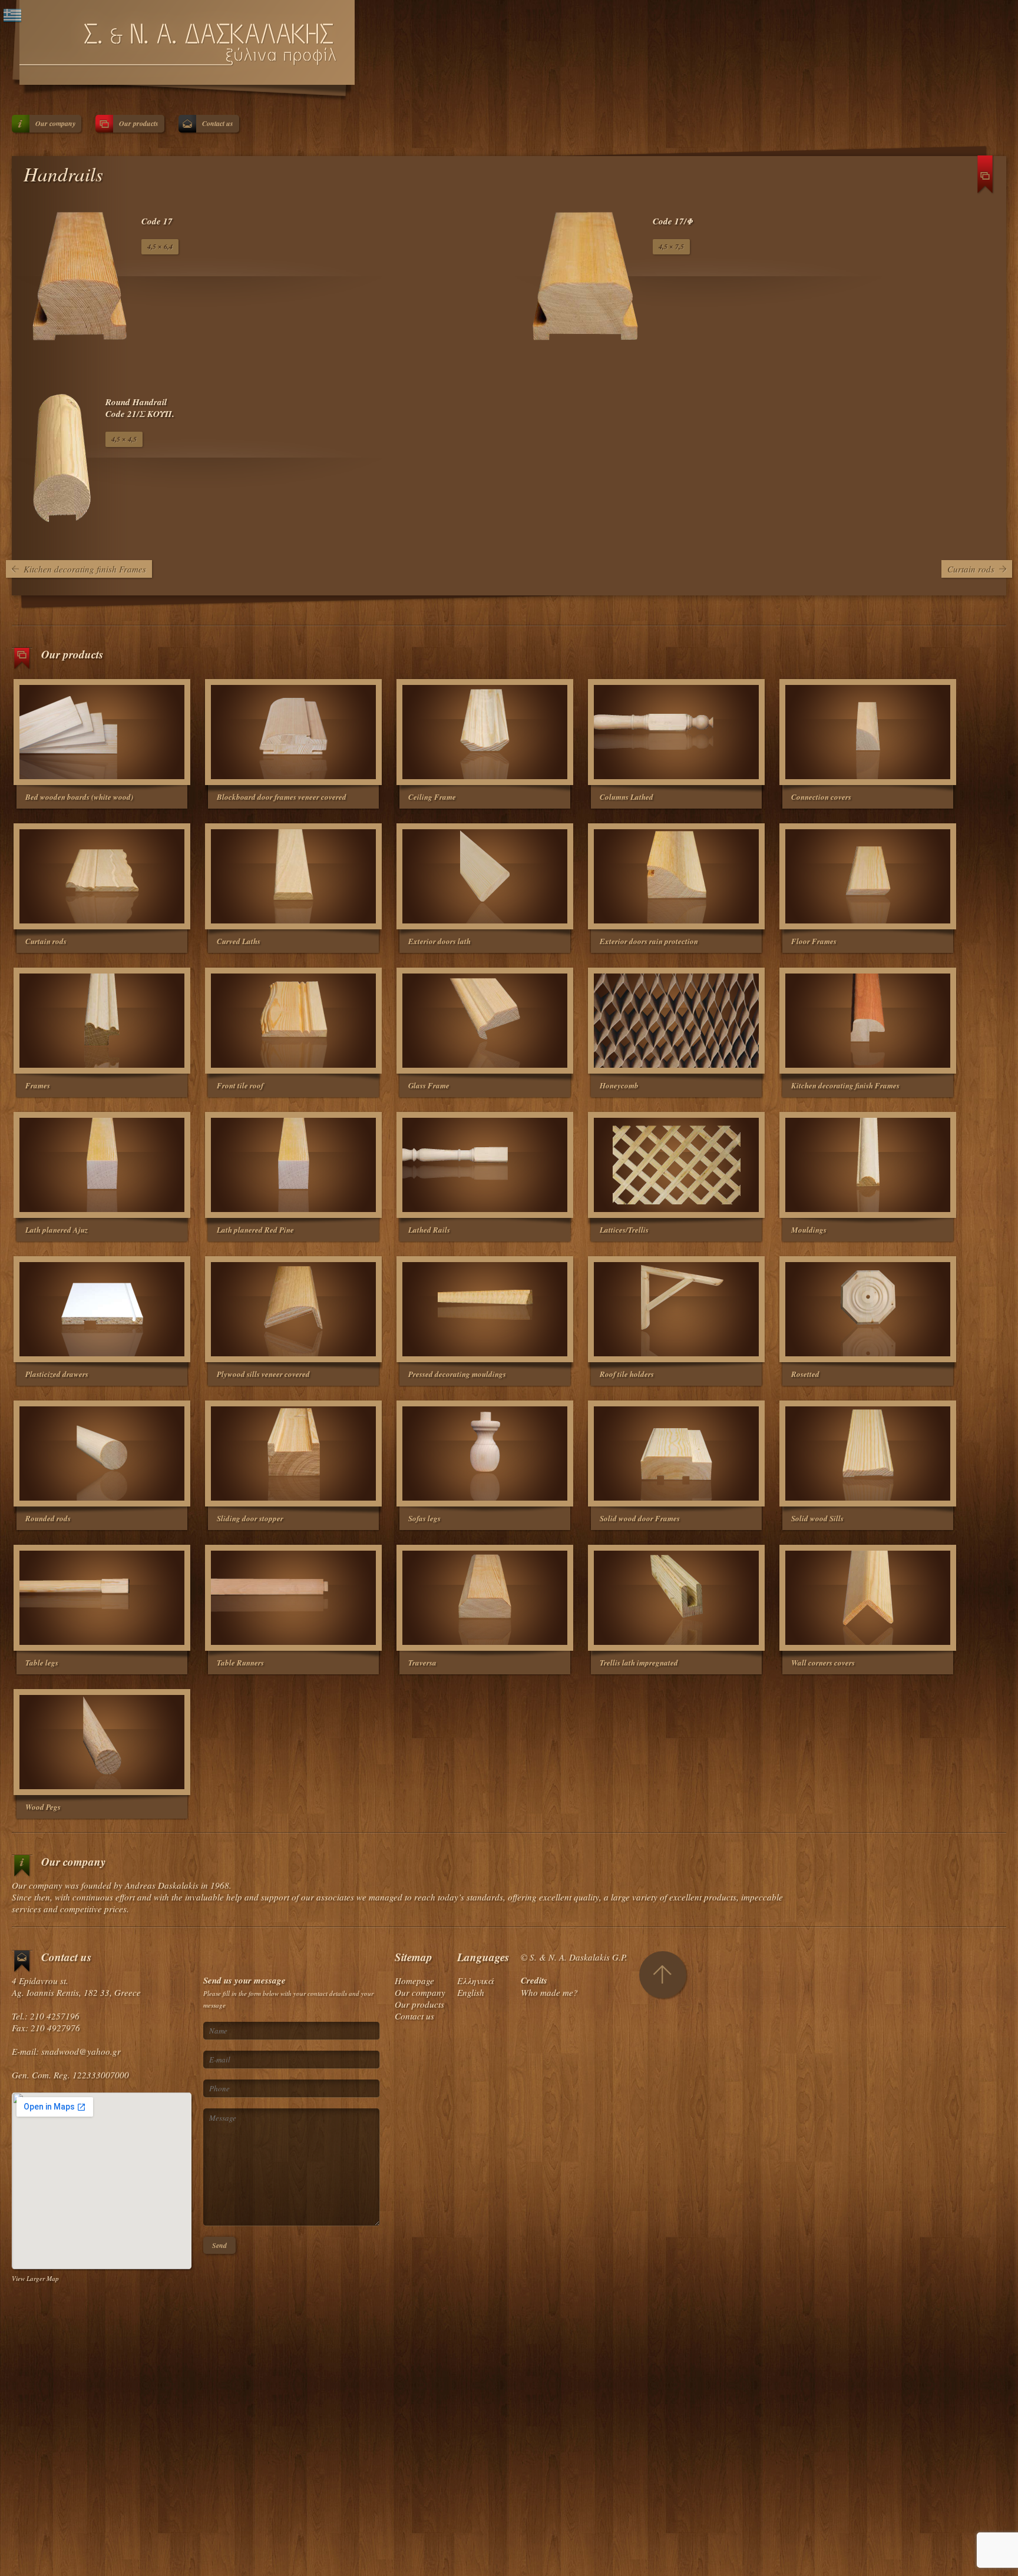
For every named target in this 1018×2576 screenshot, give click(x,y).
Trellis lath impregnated (639, 1663)
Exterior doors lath (439, 941)
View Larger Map (35, 2278)
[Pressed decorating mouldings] (485, 1309)
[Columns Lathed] (676, 732)
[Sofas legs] (485, 1453)
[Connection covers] (868, 732)
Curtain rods (971, 569)
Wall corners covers (823, 1663)
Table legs (42, 1663)
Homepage (414, 1981)
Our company (55, 123)
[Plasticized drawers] (102, 1309)
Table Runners (240, 1663)
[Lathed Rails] (485, 1165)
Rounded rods (48, 1518)
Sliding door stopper (250, 1518)
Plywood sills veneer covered (263, 1374)
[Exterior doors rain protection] (676, 876)
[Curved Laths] (293, 876)
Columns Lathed (627, 797)
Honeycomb (619, 1085)
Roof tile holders (627, 1374)
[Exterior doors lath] (485, 876)
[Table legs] (102, 1598)
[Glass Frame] (485, 1021)
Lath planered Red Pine (255, 1230)
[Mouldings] (868, 1165)
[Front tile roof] (293, 1021)
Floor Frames (814, 941)
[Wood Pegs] (102, 1742)
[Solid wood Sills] (868, 1453)
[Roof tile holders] (676, 1309)
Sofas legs (424, 1518)
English (471, 1992)
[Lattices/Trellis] (676, 1165)
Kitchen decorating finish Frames (85, 569)
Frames (38, 1085)
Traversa (422, 1663)
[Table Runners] (293, 1598)
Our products (139, 123)
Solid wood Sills (817, 1518)
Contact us (218, 123)
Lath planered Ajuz (57, 1230)
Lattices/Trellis (624, 1230)
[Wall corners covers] (868, 1598)
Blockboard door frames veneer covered (282, 797)
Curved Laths (239, 941)
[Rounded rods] (102, 1453)
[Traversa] (485, 1598)
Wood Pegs (43, 1807)
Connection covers (821, 797)
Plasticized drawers (57, 1374)
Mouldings (809, 1230)
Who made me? (549, 1992)
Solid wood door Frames (640, 1518)
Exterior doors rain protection (649, 941)
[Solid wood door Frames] (676, 1453)
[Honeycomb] (676, 1021)
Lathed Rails (429, 1230)
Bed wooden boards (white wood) (79, 797)
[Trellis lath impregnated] (676, 1598)
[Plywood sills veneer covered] (293, 1309)
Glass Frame (429, 1085)
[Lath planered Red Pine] (293, 1165)
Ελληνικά (475, 1981)
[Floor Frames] (868, 876)
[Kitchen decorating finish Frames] (868, 1021)
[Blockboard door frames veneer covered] (293, 732)
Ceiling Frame (432, 797)
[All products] (986, 179)
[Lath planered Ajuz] (102, 1165)
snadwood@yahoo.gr (81, 2051)
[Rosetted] (868, 1309)
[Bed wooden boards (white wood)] (102, 732)
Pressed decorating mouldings (457, 1374)
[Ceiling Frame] (485, 732)
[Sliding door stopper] (293, 1453)
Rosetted (805, 1374)
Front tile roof (240, 1085)
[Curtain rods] (102, 876)
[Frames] (102, 1021)
